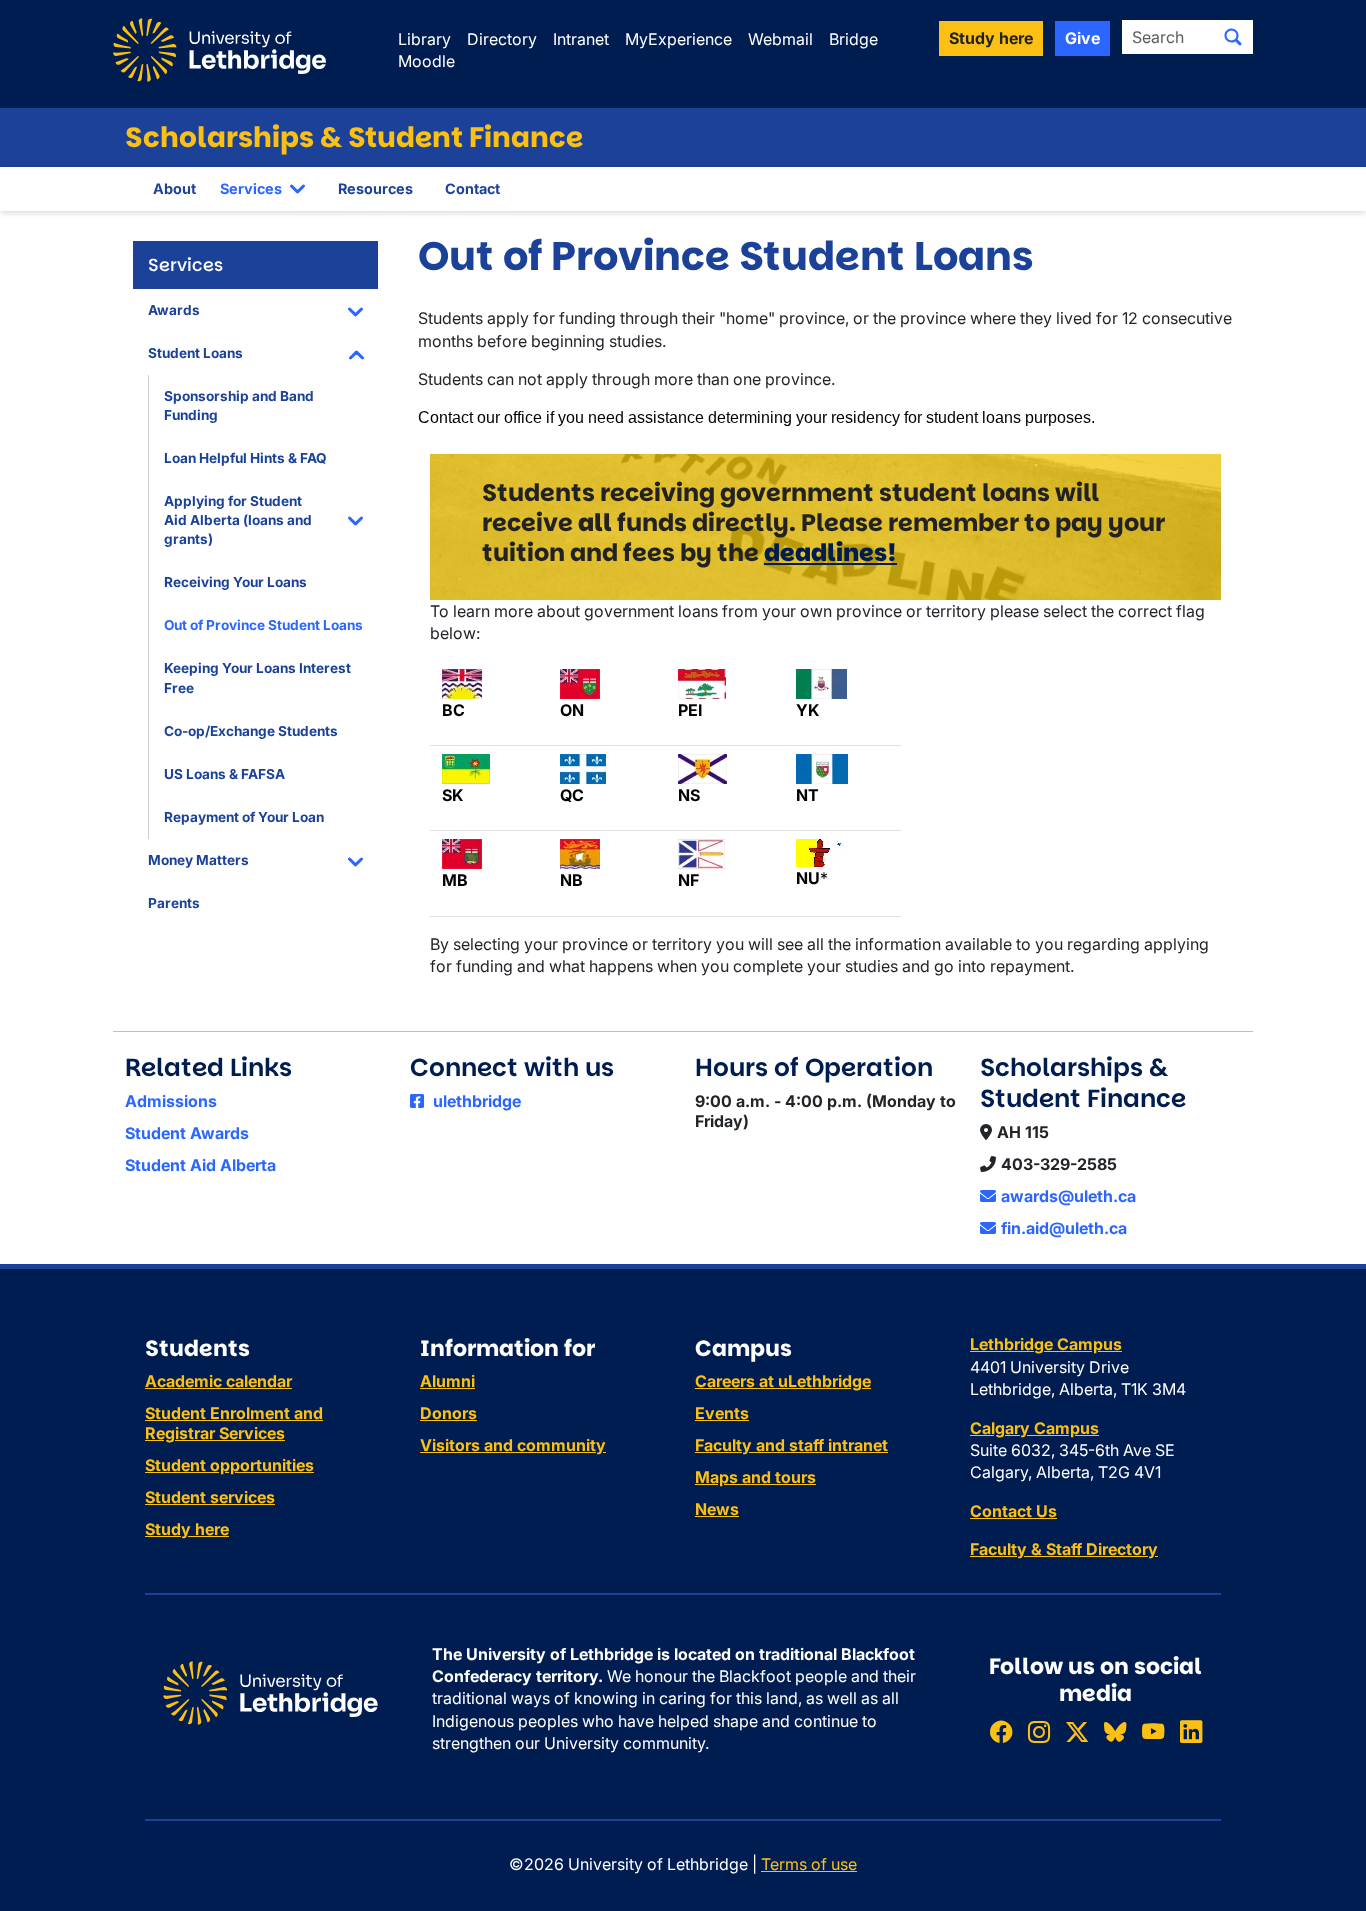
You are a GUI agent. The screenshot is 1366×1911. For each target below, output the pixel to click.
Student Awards (187, 1133)
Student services (210, 1497)
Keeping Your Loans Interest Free (257, 677)
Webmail (780, 39)
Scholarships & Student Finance (354, 137)
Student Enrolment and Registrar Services (234, 1423)
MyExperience (678, 39)
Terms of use (809, 1864)
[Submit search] (1233, 37)
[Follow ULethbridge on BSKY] (1115, 1731)
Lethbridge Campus (1046, 1344)
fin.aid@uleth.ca (1064, 1228)
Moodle (426, 61)
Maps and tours (755, 1477)
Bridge (853, 39)
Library (424, 39)
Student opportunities (229, 1465)
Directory (502, 39)
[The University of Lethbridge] (270, 1691)
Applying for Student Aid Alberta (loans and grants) (238, 520)
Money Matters (198, 860)
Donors (448, 1413)
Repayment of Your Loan (244, 817)
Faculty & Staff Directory (1064, 1549)
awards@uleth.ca (1068, 1196)
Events (722, 1413)
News (717, 1509)
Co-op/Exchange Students (251, 731)
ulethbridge (475, 1101)
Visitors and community (513, 1445)
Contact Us (1013, 1511)
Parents (174, 903)
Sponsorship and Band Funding (239, 405)
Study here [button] (991, 38)
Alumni (447, 1381)
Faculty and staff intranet (791, 1445)
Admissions (171, 1101)
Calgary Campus (1034, 1428)
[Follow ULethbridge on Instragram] (1039, 1731)
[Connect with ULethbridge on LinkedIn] (1191, 1731)
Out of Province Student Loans (263, 625)
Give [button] (1082, 38)
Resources (375, 188)
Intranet (581, 39)
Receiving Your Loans (235, 582)
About (174, 188)
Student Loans (195, 353)
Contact (472, 188)
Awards (174, 310)
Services (251, 188)
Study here (187, 1529)
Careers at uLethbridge (783, 1381)
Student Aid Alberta (200, 1165)
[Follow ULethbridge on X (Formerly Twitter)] (1077, 1731)
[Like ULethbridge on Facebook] (1001, 1731)
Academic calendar (218, 1381)
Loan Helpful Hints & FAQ (245, 458)
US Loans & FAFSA (224, 774)
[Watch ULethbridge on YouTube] (1153, 1731)
